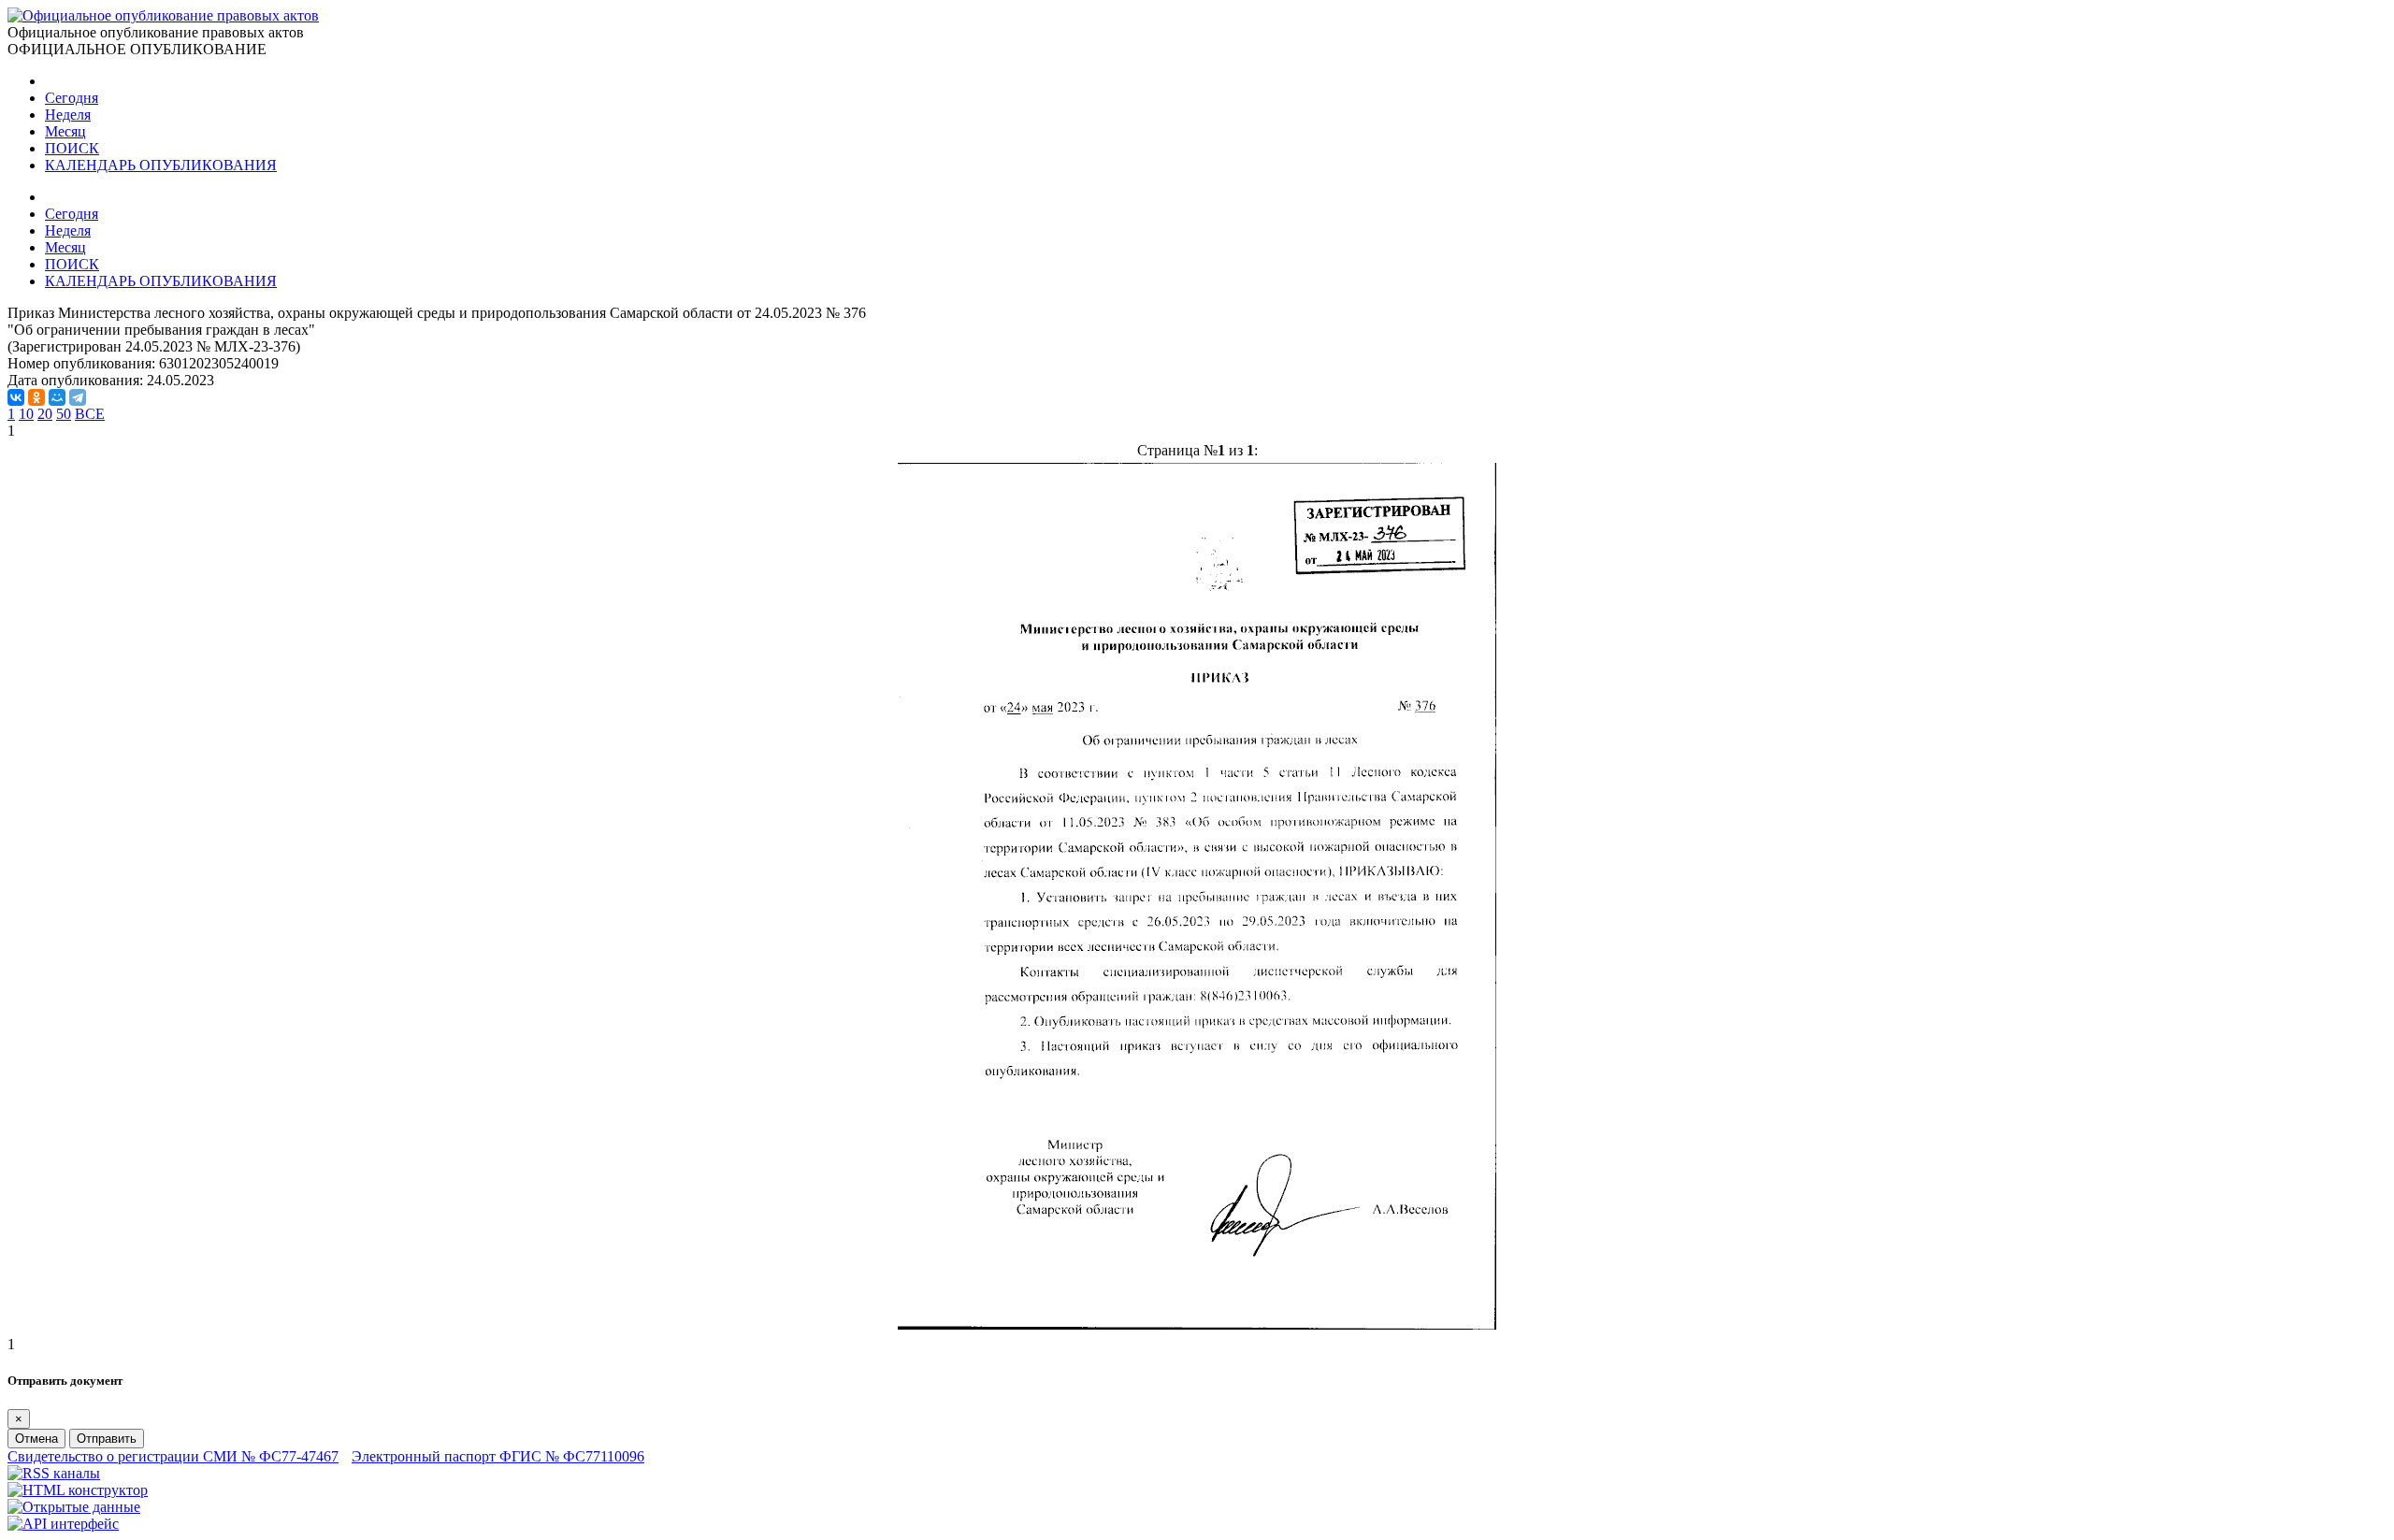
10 (26, 414)
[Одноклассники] (36, 397)
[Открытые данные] (74, 1507)
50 (64, 414)
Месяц (65, 131)
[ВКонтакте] (16, 397)
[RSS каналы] (54, 1473)
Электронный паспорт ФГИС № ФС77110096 (498, 1456)
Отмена (36, 1439)
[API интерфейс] (63, 1524)
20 (45, 414)
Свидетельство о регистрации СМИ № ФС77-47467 (173, 1456)
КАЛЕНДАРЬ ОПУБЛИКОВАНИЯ (161, 165)
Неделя (68, 115)
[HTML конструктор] (78, 1490)
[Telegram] (78, 397)
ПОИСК (72, 148)
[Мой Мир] (57, 397)
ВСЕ (90, 414)
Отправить (107, 1439)
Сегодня (72, 98)
